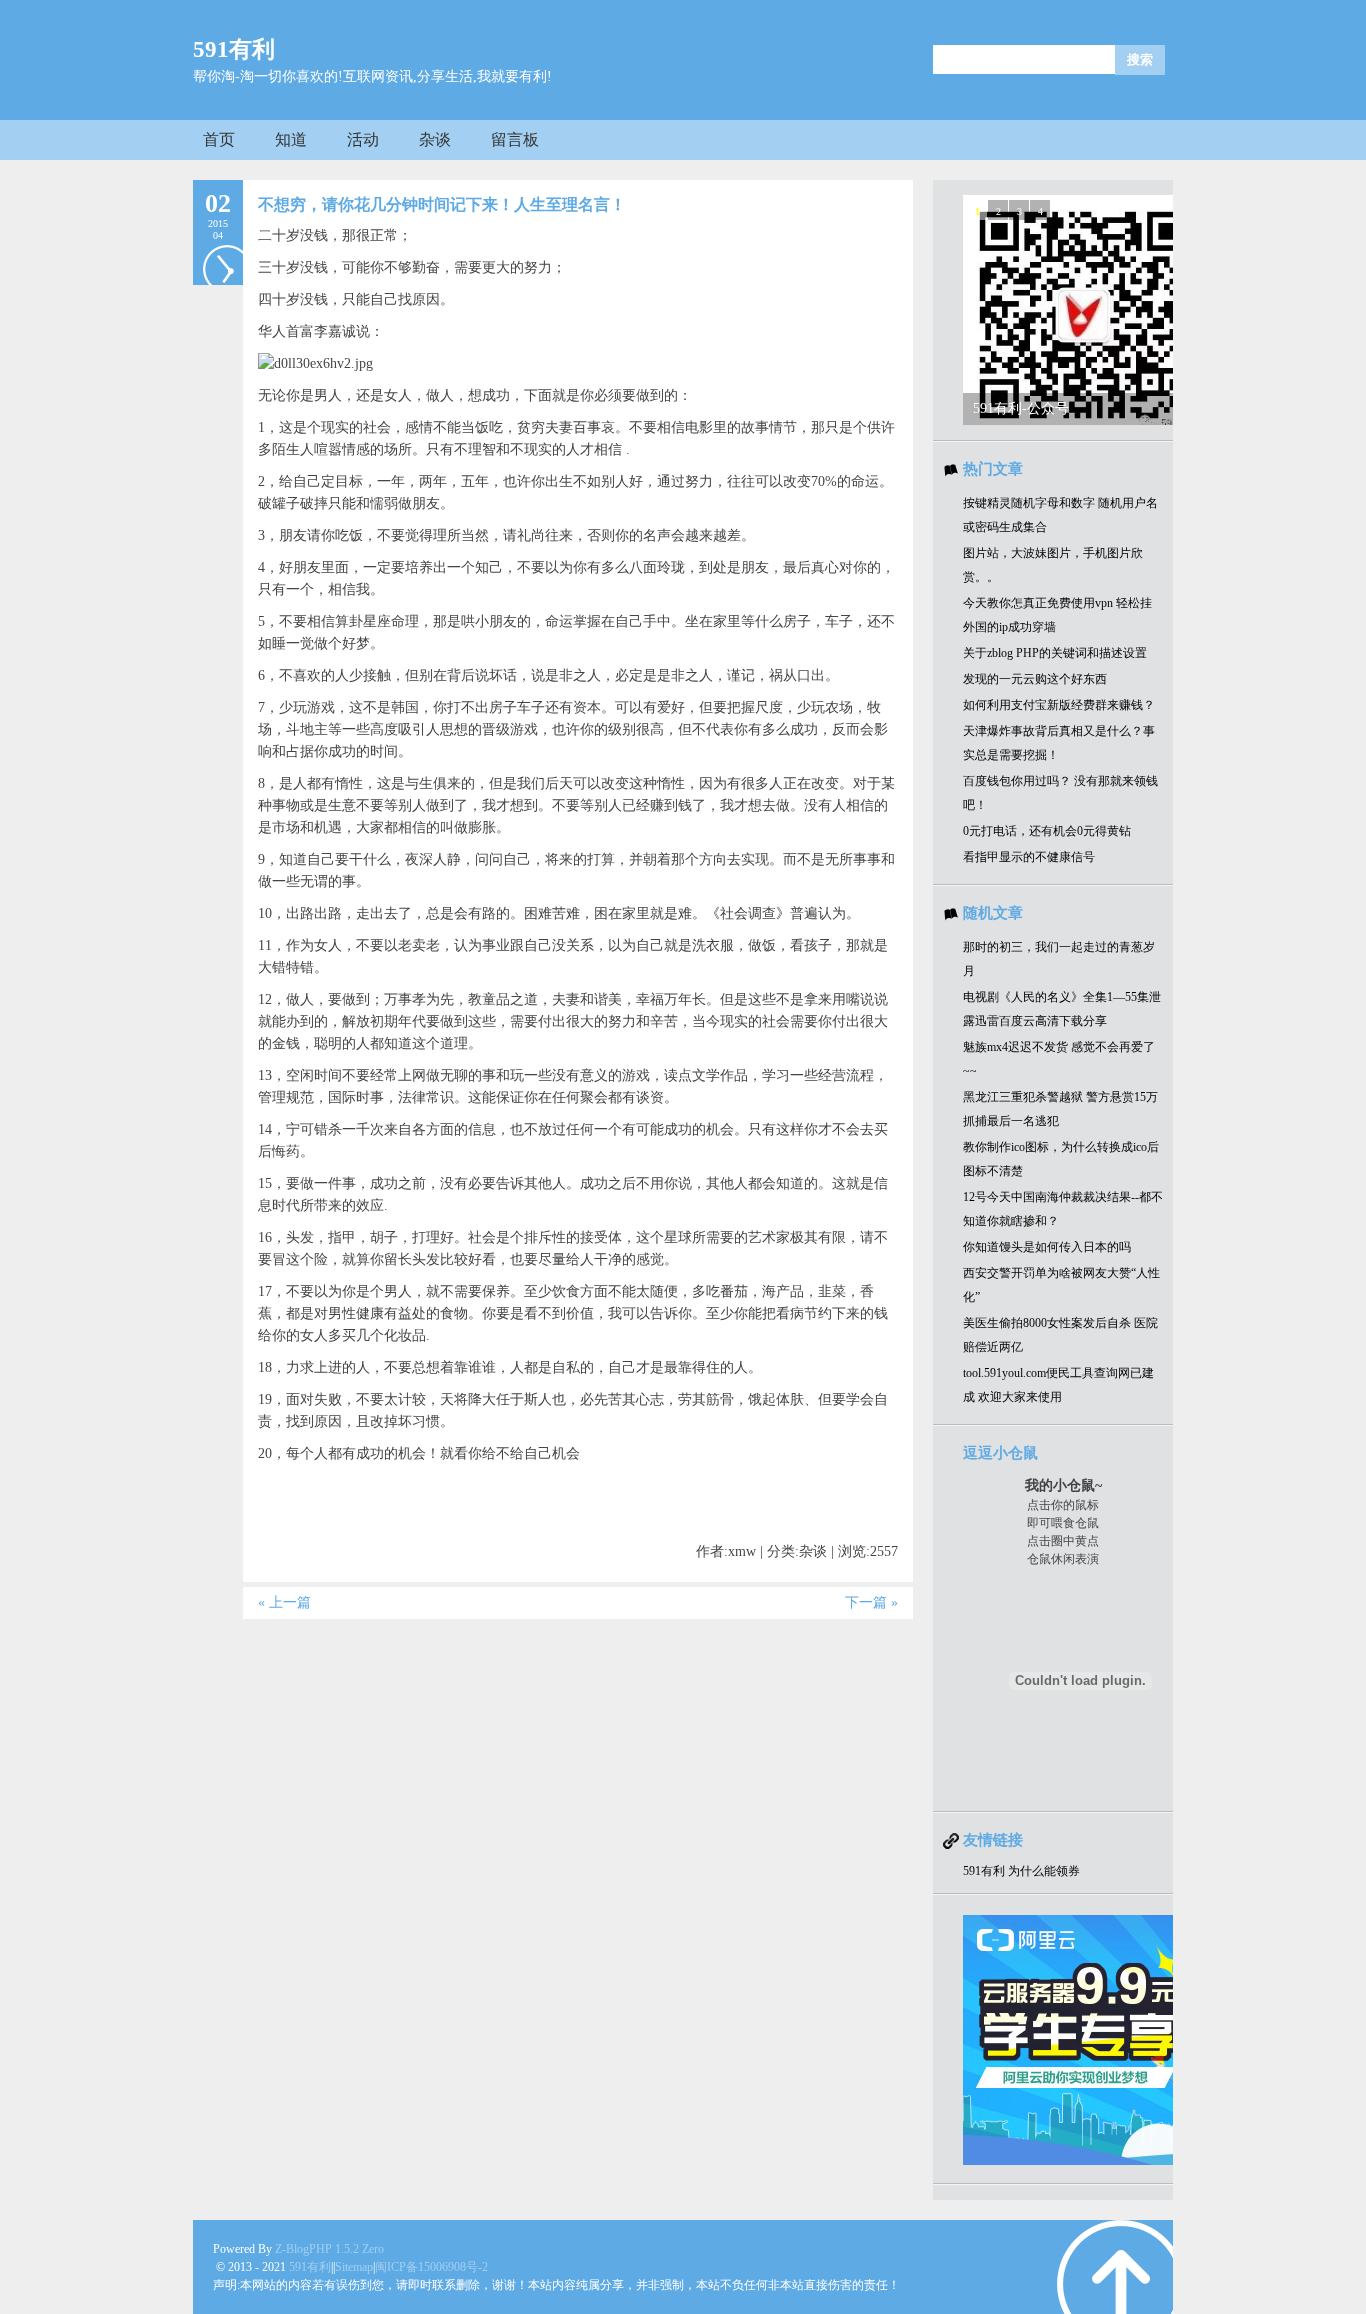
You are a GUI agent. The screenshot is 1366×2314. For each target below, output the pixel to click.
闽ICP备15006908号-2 (431, 2267)
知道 (291, 139)
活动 (363, 139)
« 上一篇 (284, 1602)
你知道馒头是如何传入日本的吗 (1047, 1247)
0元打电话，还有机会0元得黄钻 (1047, 831)
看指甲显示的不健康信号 (1029, 857)
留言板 (515, 139)
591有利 (234, 49)
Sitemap (354, 2267)
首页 (219, 139)
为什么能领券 (1044, 1871)
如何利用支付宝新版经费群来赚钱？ (1059, 705)
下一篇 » (871, 1602)
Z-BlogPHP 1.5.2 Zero (329, 2249)
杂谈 (435, 139)
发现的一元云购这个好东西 (1035, 679)
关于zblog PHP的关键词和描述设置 (1055, 653)
